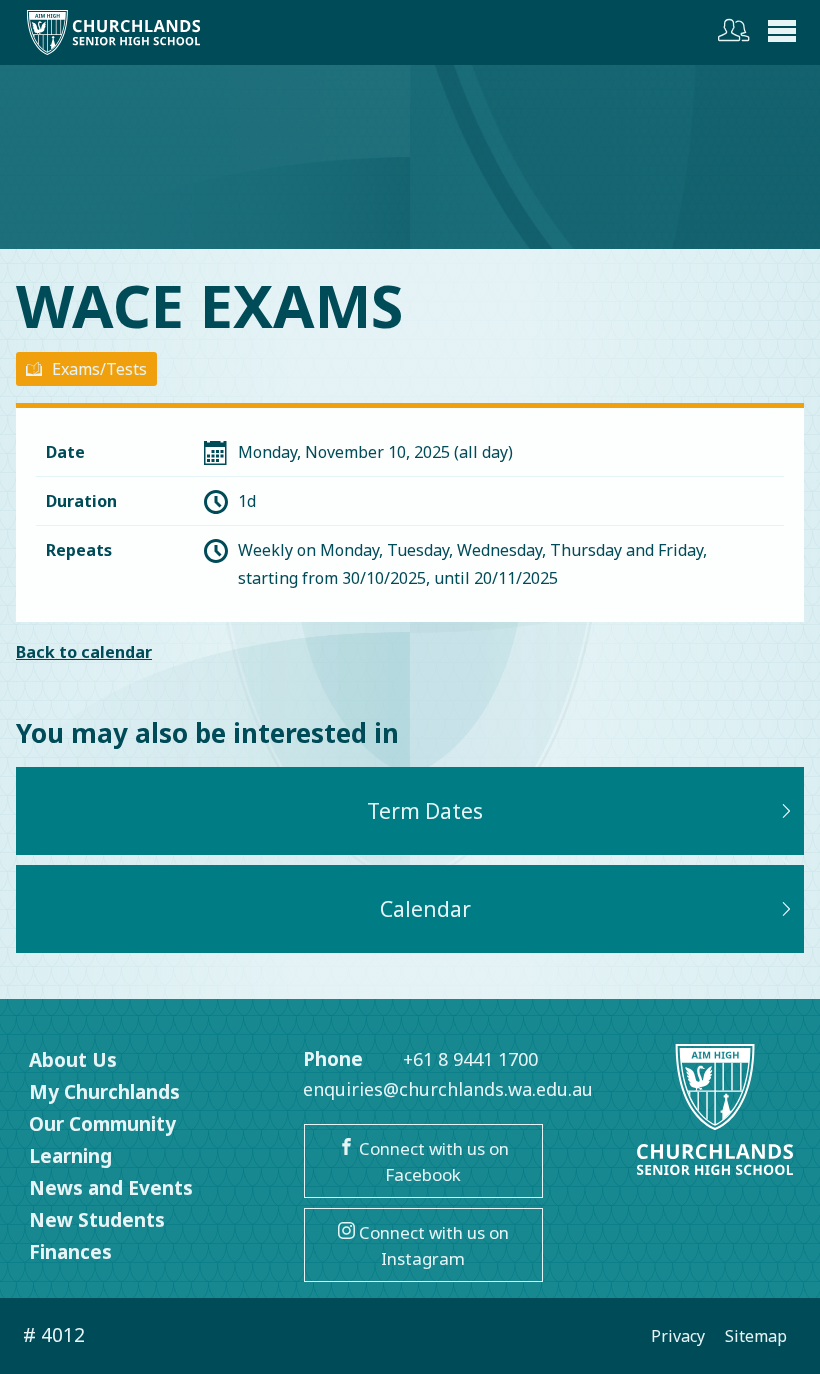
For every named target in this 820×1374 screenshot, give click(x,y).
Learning (70, 1156)
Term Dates (425, 811)
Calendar (425, 909)
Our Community (102, 1124)
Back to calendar (84, 652)
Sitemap (756, 1336)
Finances (70, 1252)
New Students (97, 1220)
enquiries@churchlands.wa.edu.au (448, 1089)
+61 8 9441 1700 (470, 1059)
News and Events (111, 1188)
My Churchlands (104, 1092)
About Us (73, 1060)
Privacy (678, 1336)
